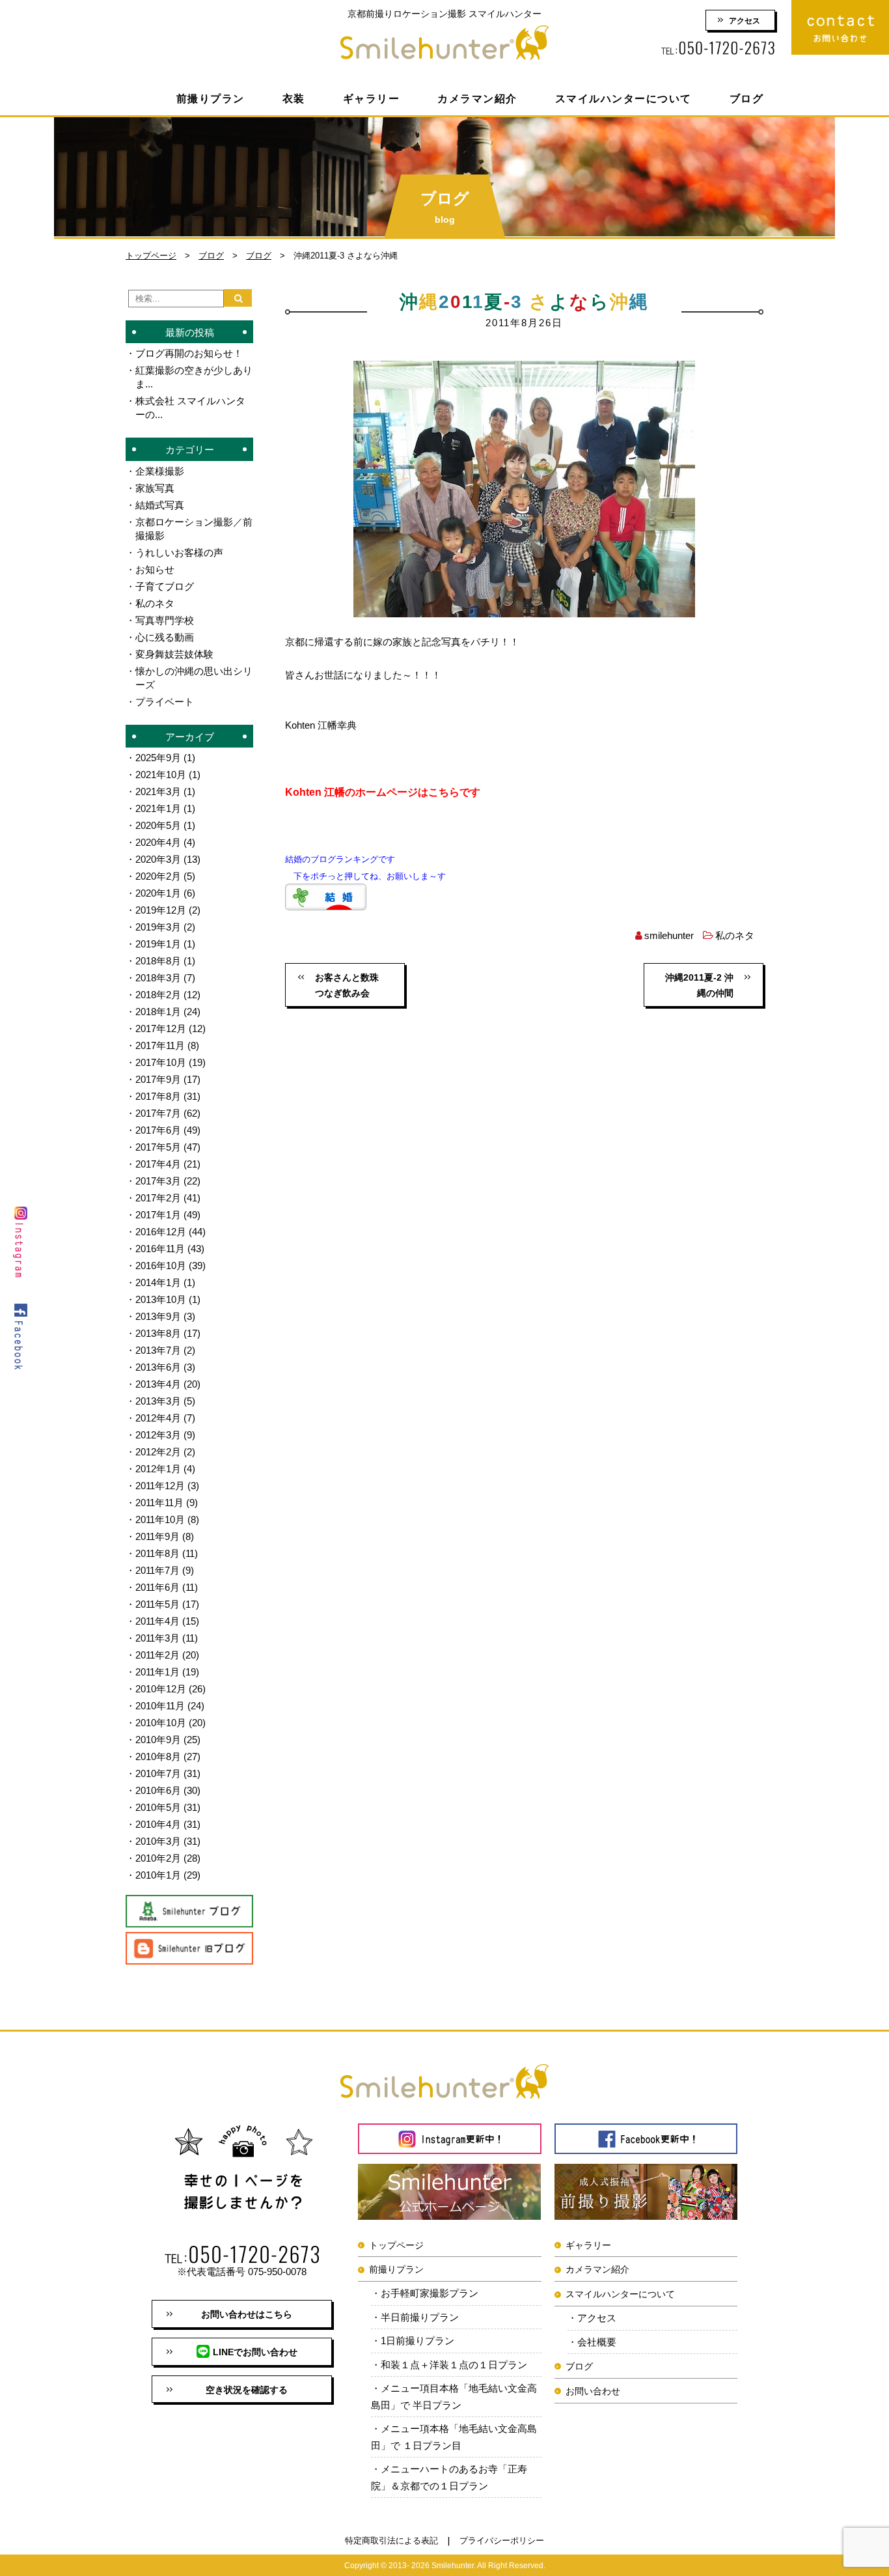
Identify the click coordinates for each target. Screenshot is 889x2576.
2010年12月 (161, 1689)
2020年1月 (158, 893)
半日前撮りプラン (420, 2317)
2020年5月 (158, 825)
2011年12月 (160, 1486)
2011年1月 (157, 1672)
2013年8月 (158, 1333)
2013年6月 (158, 1367)
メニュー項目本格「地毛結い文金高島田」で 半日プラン (454, 2397)
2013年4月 (158, 1384)
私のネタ (735, 935)
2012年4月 (158, 1418)
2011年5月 (157, 1604)
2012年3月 (158, 1435)
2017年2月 (158, 1198)
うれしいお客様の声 (179, 553)
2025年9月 (158, 758)
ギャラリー (372, 99)
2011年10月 (160, 1519)
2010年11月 (160, 1706)
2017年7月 (158, 1113)
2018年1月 (158, 1012)
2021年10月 (161, 775)
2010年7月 (158, 1773)
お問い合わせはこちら (247, 2314)
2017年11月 (160, 1045)
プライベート (165, 702)
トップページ (151, 256)
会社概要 (597, 2342)
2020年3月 (158, 859)
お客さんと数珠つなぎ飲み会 (347, 985)
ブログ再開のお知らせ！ (189, 353)
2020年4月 (158, 842)
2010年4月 (158, 1824)
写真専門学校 (165, 620)
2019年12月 (161, 910)
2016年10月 (161, 1266)
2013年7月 (158, 1350)
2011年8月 (157, 1553)
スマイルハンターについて (623, 99)
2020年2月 (158, 876)
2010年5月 (158, 1807)
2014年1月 (158, 1282)
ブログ (747, 99)
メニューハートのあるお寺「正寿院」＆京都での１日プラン (449, 2477)
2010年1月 (158, 1875)
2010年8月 (158, 1757)
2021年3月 (158, 791)
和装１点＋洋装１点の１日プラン (454, 2365)
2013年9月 (158, 1316)
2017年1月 (158, 1215)
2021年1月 (158, 808)
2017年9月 (158, 1079)
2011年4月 (157, 1621)
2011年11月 (159, 1503)
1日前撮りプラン (417, 2341)
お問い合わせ (593, 2391)
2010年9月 (158, 1740)
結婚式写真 (160, 505)
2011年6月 (157, 1587)
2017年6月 (158, 1130)
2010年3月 (158, 1841)
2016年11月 (160, 1249)
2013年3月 (158, 1401)
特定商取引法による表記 (391, 2541)
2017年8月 (158, 1096)
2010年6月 (158, 1790)
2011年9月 (157, 1536)
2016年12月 (161, 1232)
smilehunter (669, 935)
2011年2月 (157, 1655)
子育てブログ (165, 586)
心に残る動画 (165, 637)
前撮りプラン (211, 99)
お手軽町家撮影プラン (430, 2293)
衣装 (294, 99)
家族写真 (155, 488)
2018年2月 (158, 995)
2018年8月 (158, 961)
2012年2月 (158, 1452)
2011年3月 (157, 1638)
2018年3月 (158, 978)
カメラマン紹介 (477, 99)
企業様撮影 (160, 471)
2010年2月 (158, 1858)
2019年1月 (158, 944)
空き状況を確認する (247, 2390)
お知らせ (155, 569)
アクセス (745, 21)
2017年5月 (158, 1147)
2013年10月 (161, 1299)
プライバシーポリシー (502, 2541)
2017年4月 (158, 1164)
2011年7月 (157, 1570)
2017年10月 (161, 1062)
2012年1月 (158, 1469)
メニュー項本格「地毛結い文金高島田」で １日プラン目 (454, 2437)
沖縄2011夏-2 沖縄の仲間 (699, 985)
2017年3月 (158, 1181)
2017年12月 (161, 1029)
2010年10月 (161, 1723)
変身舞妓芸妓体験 (174, 654)
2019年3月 (158, 927)
